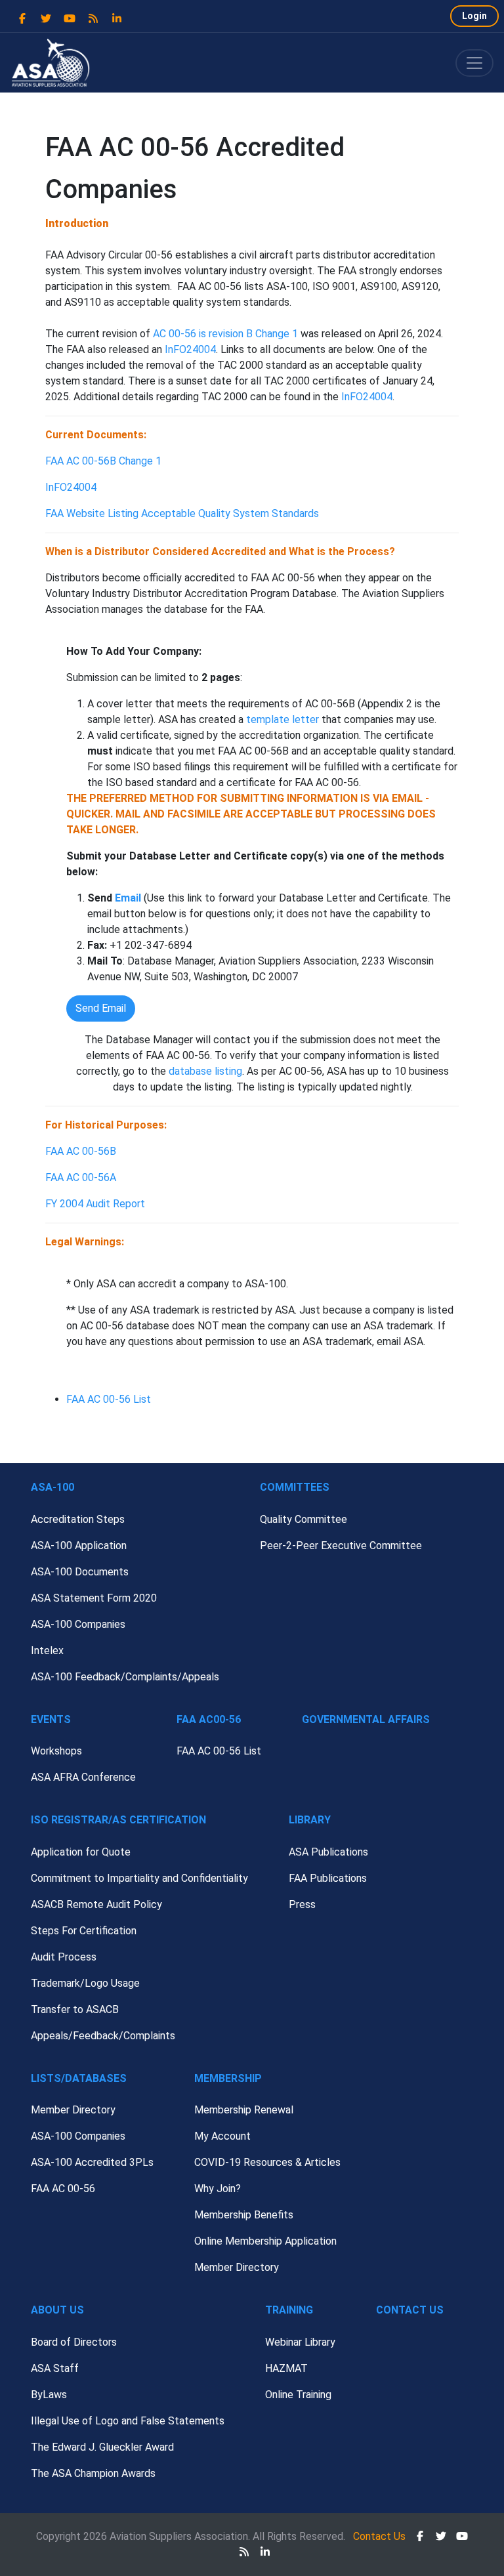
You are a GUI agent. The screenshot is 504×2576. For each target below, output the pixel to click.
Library (310, 1820)
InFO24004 (190, 349)
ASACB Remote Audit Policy (96, 1904)
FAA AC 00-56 (63, 2189)
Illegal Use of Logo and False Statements (128, 2421)
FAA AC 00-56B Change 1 (103, 461)
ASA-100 (52, 1487)
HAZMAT (286, 2368)
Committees (295, 1487)
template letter (283, 719)
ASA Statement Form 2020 (94, 1598)
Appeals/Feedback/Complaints (103, 2036)
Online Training (298, 2395)
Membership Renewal (244, 2110)
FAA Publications (328, 1878)
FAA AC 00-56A (81, 1177)
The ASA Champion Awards (93, 2473)
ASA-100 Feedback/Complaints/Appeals (125, 1677)
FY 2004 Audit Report (95, 1204)
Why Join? (218, 2189)
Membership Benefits (244, 2215)
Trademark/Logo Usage (85, 1983)
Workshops (56, 1751)
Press (302, 1904)
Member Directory (73, 2110)
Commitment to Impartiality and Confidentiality (139, 1878)
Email (128, 898)
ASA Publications (328, 1852)
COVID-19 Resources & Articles (267, 2162)
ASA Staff (55, 2368)
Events (51, 1719)
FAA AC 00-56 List (109, 1399)
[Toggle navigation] (474, 63)
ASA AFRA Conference (83, 1777)
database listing (205, 1071)
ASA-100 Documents (80, 1572)
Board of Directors (74, 2342)
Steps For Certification (84, 1931)
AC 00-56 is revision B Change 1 (227, 334)
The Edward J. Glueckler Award (102, 2447)
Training (289, 2310)
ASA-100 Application (79, 1546)
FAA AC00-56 (209, 1719)
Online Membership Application (265, 2241)
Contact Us (410, 2310)
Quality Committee (304, 1519)
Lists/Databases (79, 2078)
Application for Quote (81, 1852)
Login (474, 16)
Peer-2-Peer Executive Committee (341, 1546)
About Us (57, 2310)
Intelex (47, 1651)
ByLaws (49, 2395)
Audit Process (64, 1957)
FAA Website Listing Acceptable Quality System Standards (182, 513)
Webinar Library (300, 2342)
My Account (222, 2136)
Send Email (101, 1008)
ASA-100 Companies (78, 1624)
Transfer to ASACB (75, 2009)
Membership (228, 2078)
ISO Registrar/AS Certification (118, 1820)
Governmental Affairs (366, 1719)
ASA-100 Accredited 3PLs (92, 2162)
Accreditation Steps (78, 1519)
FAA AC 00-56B (81, 1151)
